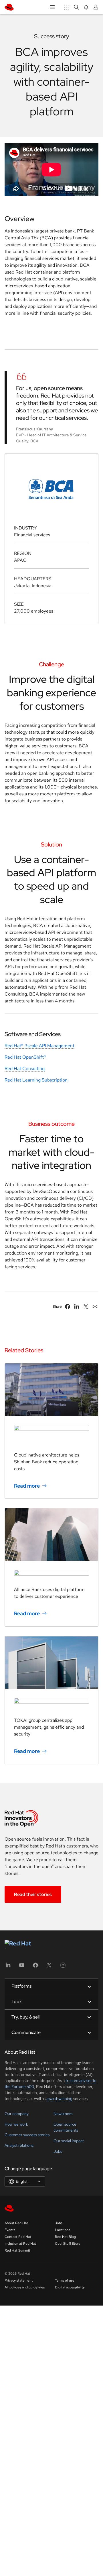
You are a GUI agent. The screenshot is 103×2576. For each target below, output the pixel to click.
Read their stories (33, 1894)
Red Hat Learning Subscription (36, 1080)
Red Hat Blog (65, 2237)
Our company (17, 2114)
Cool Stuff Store (68, 2244)
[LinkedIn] (8, 1967)
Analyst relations (19, 2145)
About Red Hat (16, 2223)
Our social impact (69, 2141)
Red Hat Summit (17, 2250)
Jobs (58, 2151)
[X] (49, 1967)
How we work (16, 2124)
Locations (63, 2230)
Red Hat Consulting (25, 1069)
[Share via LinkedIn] (77, 1307)
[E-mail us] (95, 1307)
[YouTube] (22, 1967)
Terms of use (65, 2280)
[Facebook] (35, 1967)
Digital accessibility (70, 2287)
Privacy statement (19, 2280)
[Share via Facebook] (68, 1307)
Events (10, 2230)
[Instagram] (63, 1967)
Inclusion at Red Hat (20, 2244)
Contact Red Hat (18, 2237)
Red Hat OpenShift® (25, 1057)
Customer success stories (27, 2135)
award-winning (59, 2098)
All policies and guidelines (25, 2287)
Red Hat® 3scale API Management (39, 1046)
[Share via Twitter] (86, 1307)
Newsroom (63, 2114)
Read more (27, 1485)
